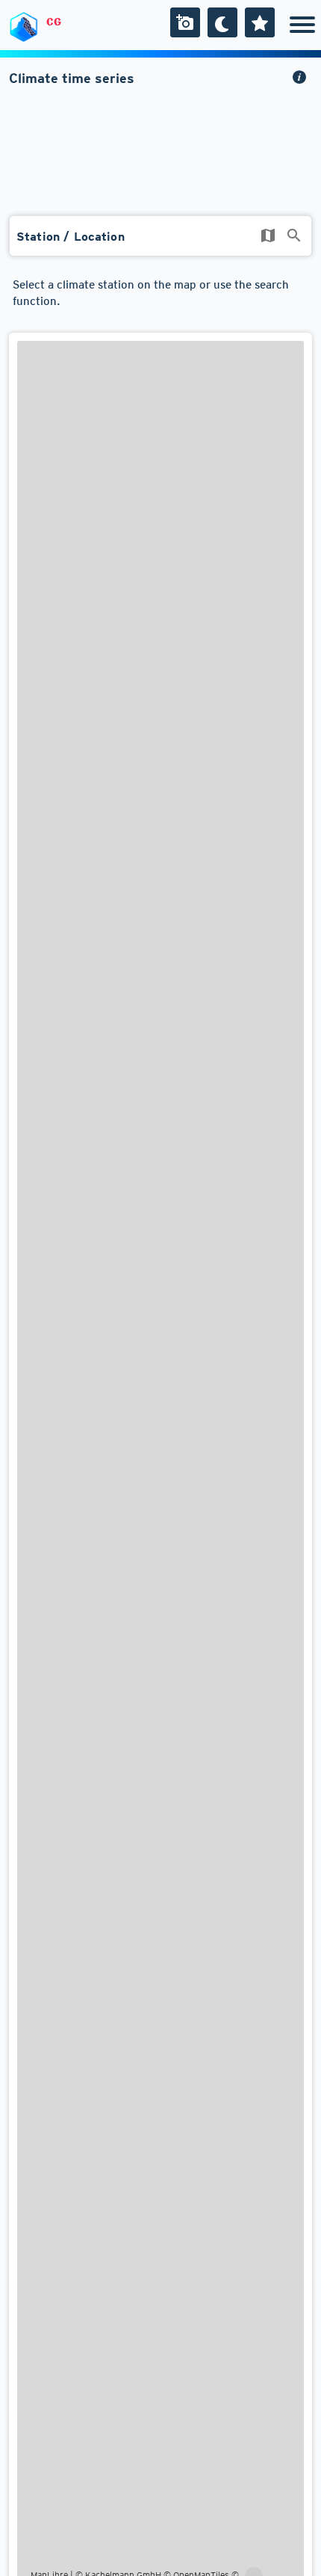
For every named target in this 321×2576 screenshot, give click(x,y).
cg (54, 22)
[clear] (268, 235)
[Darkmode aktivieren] (222, 22)
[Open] (294, 235)
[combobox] (160, 240)
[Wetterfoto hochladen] (185, 22)
